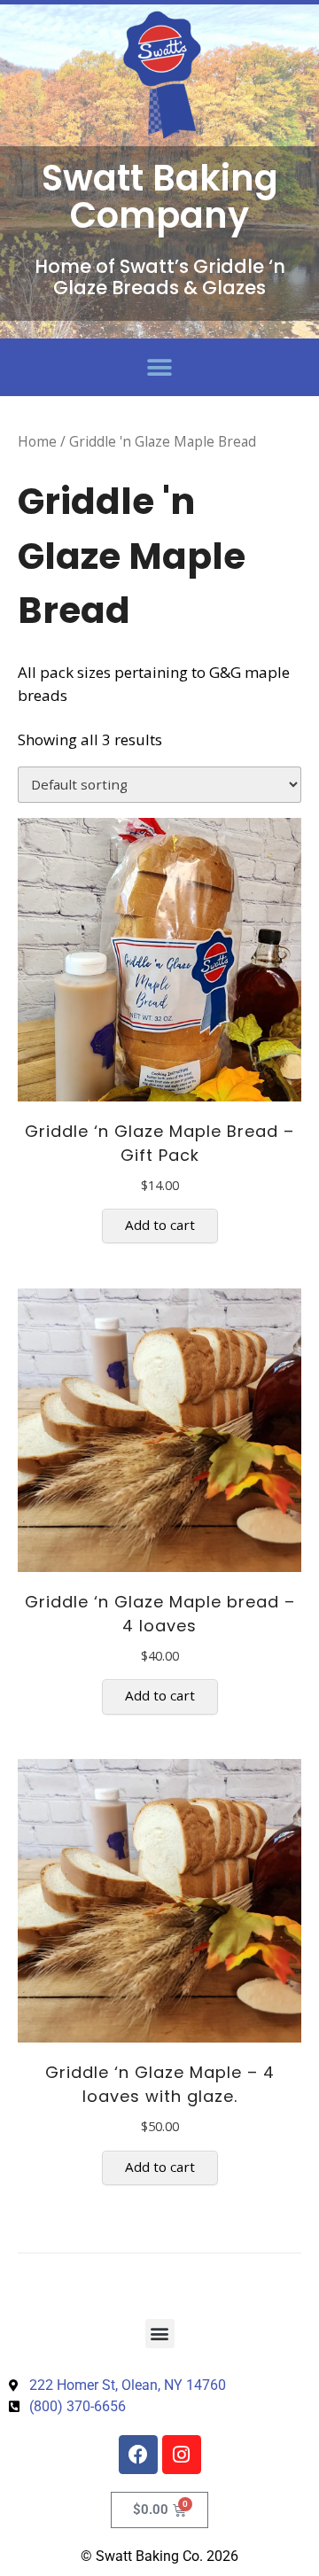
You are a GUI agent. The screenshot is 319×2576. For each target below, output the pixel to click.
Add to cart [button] (160, 1225)
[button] (160, 367)
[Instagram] (182, 2455)
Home (37, 441)
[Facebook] (138, 2455)
